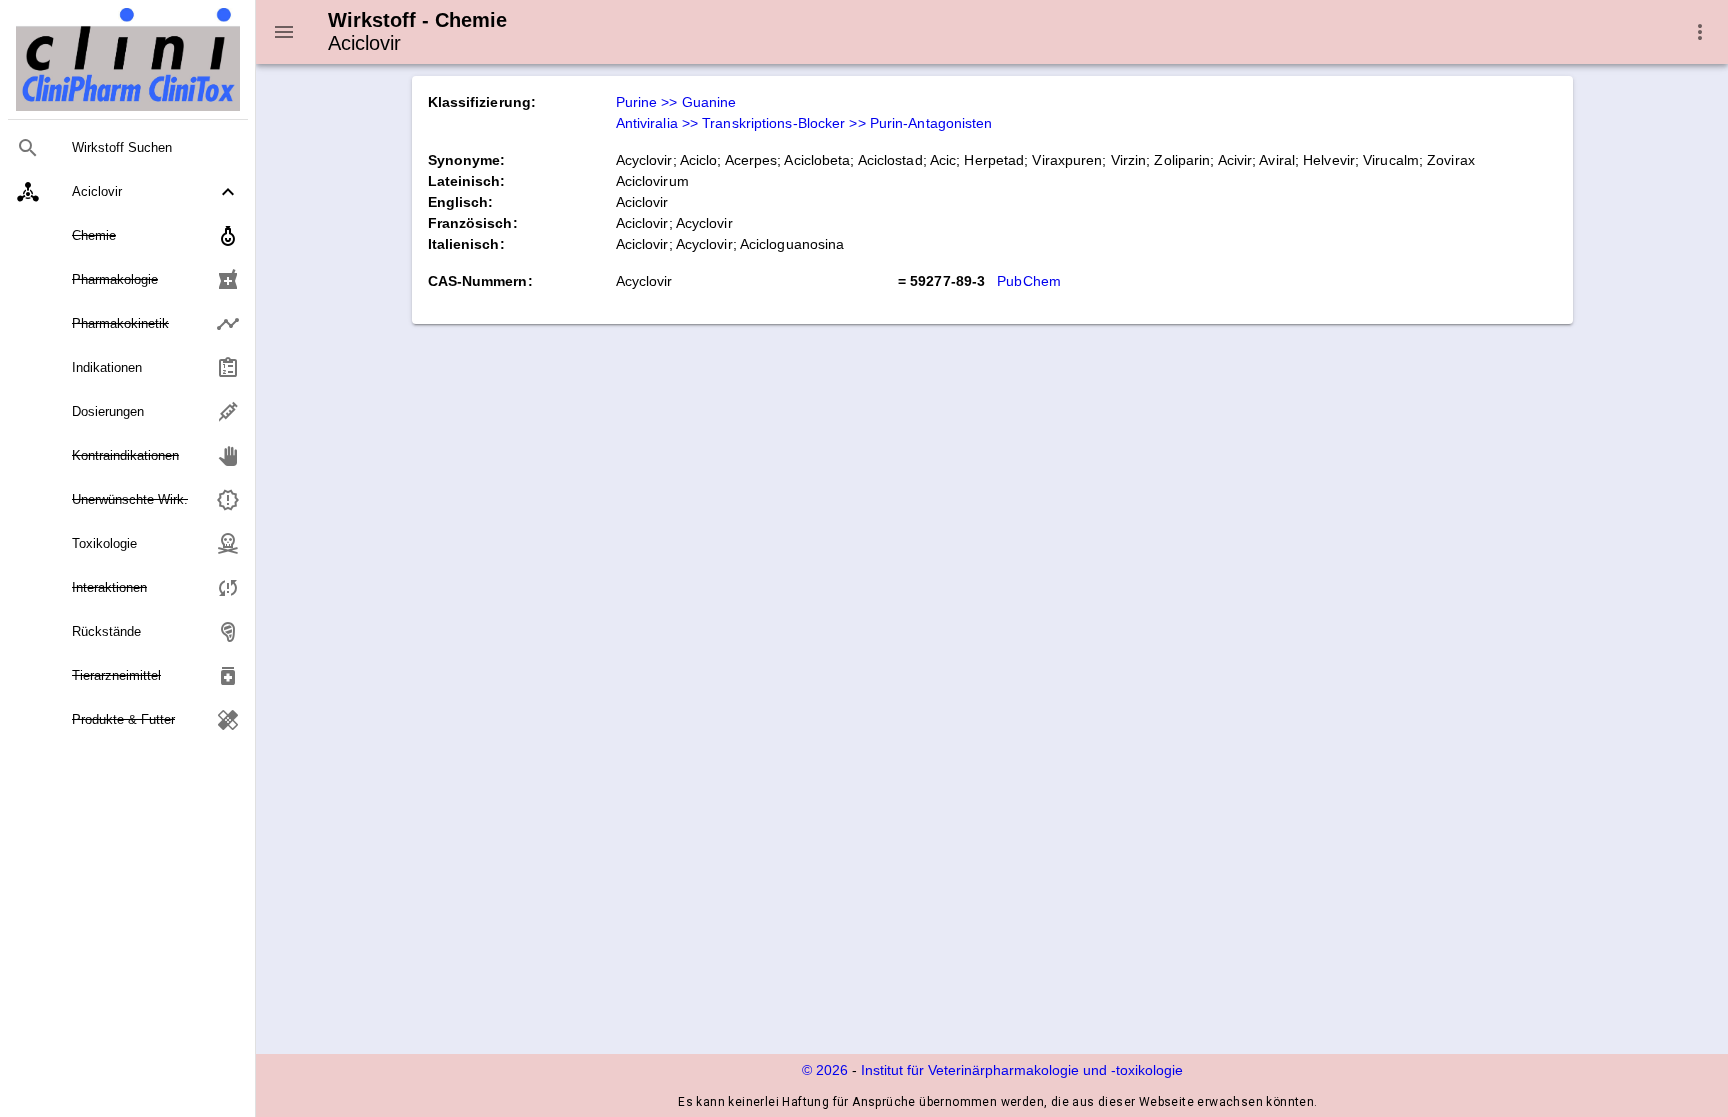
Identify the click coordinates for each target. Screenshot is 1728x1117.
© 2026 (825, 1070)
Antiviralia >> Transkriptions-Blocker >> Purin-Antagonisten (804, 123)
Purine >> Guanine (676, 102)
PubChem (1029, 281)
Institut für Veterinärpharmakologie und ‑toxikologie (1022, 1070)
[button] (128, 192)
